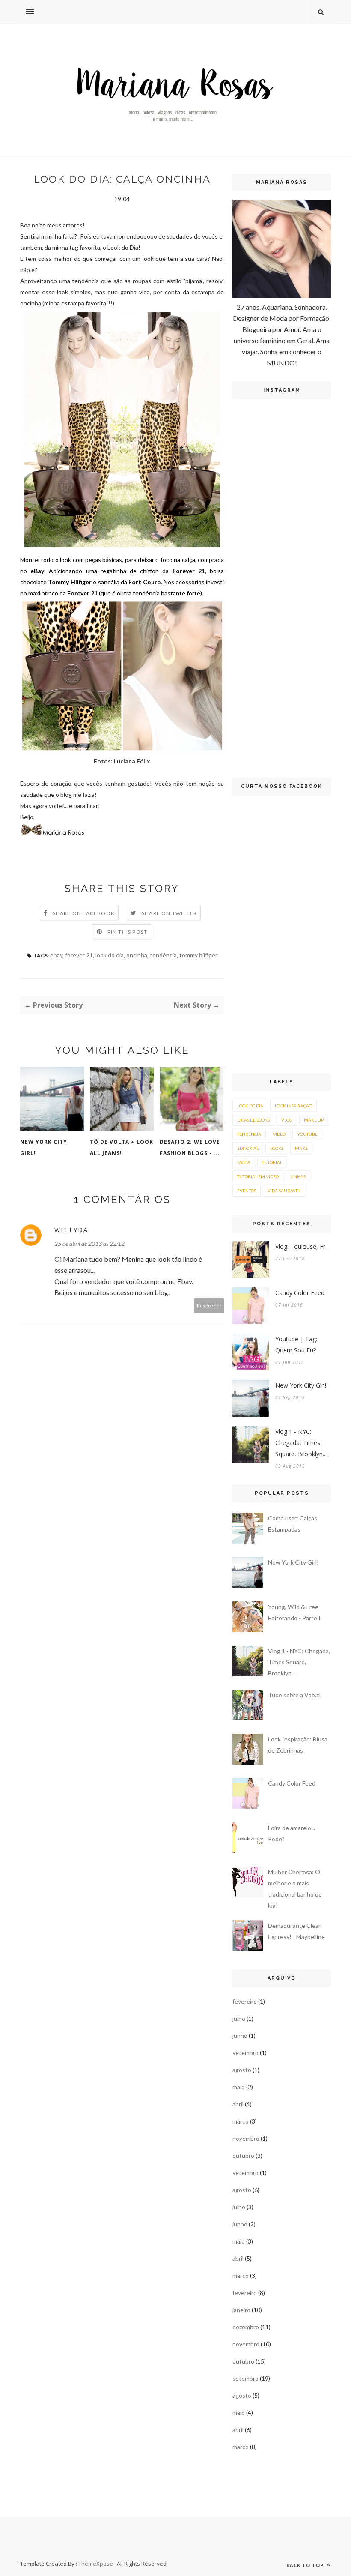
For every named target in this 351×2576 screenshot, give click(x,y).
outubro (243, 2156)
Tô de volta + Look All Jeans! (122, 1147)
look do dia (110, 955)
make (301, 1148)
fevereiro (245, 2001)
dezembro (246, 2327)
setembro (245, 2053)
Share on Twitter (169, 913)
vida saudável (284, 1191)
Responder (209, 1306)
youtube (307, 1134)
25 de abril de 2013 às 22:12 (89, 1243)
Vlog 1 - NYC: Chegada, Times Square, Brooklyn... (301, 1443)
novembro (246, 2138)
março (241, 2121)
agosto (242, 2070)
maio (239, 2087)
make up (314, 1120)
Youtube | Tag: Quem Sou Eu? (296, 1345)
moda (244, 1162)
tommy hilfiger (198, 955)
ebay (56, 955)
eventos (247, 1191)
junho (240, 2036)
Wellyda (71, 1230)
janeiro (241, 2310)
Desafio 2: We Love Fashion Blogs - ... (190, 1147)
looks (277, 1148)
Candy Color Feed (300, 1293)
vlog (287, 1120)
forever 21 (79, 955)
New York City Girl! (44, 1147)
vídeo (279, 1134)
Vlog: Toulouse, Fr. (301, 1246)
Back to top (306, 2565)
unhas (298, 1176)
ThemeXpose (96, 2564)
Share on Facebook (84, 913)
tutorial (272, 1162)
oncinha (137, 955)
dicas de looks (253, 1120)
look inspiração (293, 1106)
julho (239, 2018)
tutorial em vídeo (258, 1176)
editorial (248, 1148)
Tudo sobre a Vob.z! (294, 1695)
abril (238, 2104)
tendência (163, 955)
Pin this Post (128, 932)
